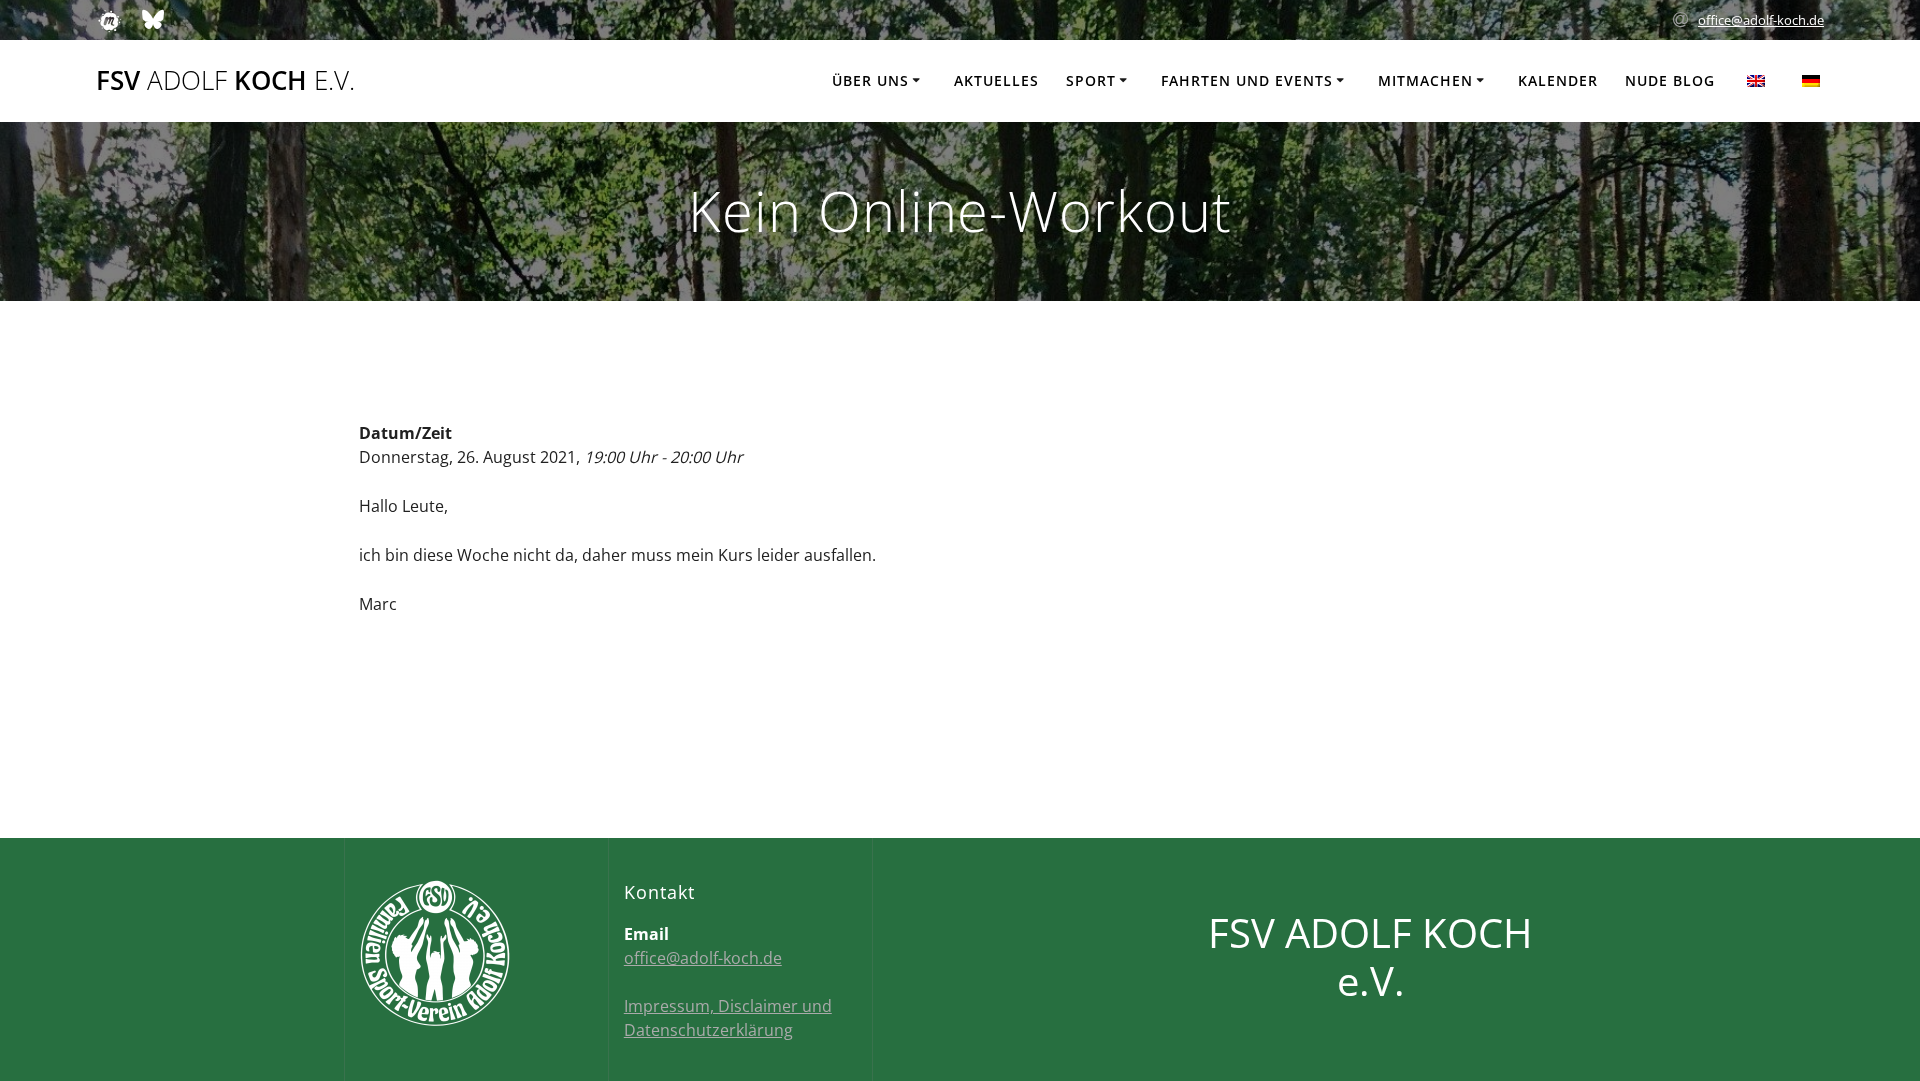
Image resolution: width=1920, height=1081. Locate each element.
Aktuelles (996, 80)
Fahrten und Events (1247, 80)
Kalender (1558, 80)
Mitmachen (1425, 80)
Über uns (870, 80)
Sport (1091, 80)
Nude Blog (1670, 80)
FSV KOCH (225, 81)
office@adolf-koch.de (1761, 20)
